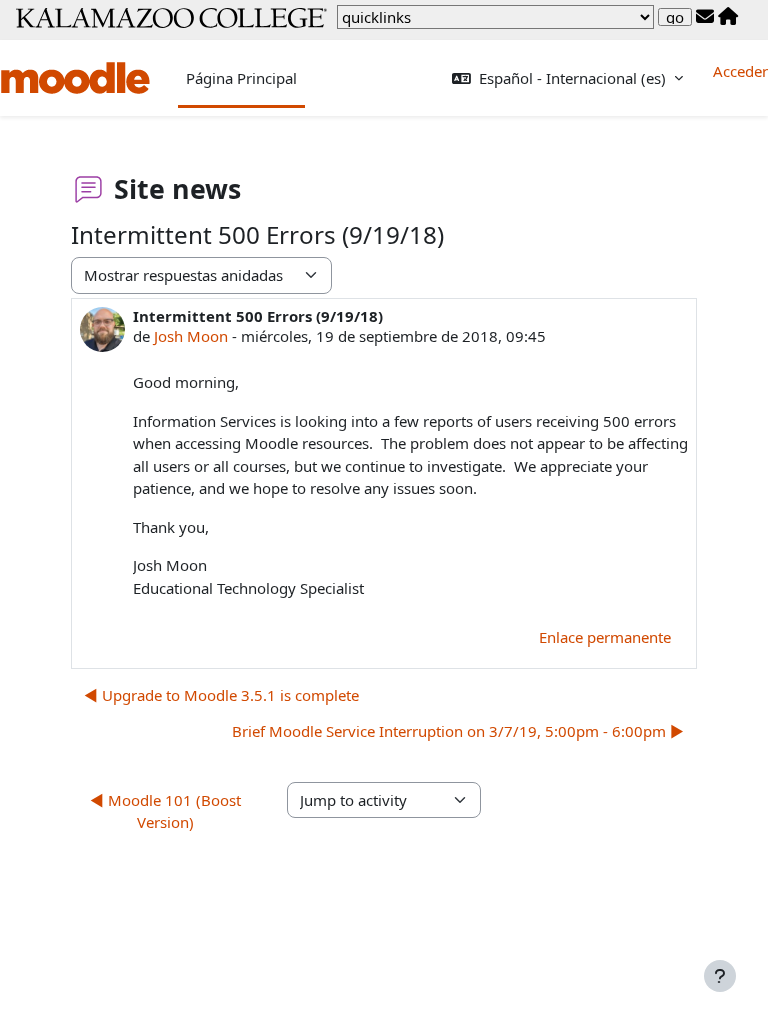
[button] (567, 78)
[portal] (728, 17)
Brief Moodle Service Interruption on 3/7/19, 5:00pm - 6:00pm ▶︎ (458, 731)
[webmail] (705, 17)
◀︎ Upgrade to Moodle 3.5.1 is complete (221, 695)
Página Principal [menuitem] (241, 78)
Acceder (740, 71)
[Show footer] (720, 976)
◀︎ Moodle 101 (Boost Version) (165, 811)
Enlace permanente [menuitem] (605, 637)
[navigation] (495, 17)
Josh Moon (191, 336)
